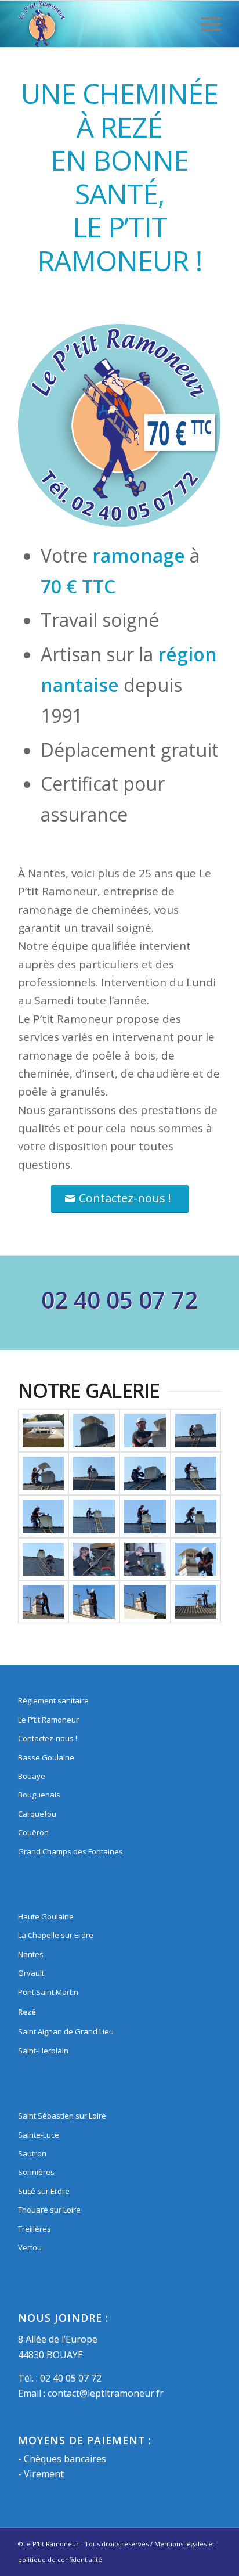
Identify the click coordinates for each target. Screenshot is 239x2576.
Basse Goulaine (46, 1757)
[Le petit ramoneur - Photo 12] (94, 1431)
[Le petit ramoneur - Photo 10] (196, 1431)
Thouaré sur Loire (49, 2210)
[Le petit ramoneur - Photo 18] (196, 1559)
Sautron (32, 2153)
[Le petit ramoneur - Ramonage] (94, 1559)
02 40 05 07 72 (71, 2378)
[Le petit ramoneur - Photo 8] (94, 1473)
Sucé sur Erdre (44, 2191)
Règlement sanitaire (53, 1700)
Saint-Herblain (43, 2051)
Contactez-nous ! (48, 1738)
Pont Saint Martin (48, 1992)
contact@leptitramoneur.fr (106, 2393)
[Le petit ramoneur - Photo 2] (196, 1516)
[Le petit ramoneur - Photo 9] (44, 1473)
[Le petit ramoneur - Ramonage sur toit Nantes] (145, 1602)
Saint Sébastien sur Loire (62, 2116)
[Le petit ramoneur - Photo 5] (44, 1516)
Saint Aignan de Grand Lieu (66, 2031)
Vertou (30, 2247)
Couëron (33, 1832)
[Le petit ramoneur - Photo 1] (44, 1559)
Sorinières (36, 2172)
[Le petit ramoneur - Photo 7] (145, 1473)
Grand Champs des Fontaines (70, 1851)
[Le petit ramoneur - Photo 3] (145, 1516)
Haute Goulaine (46, 1916)
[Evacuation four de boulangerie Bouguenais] (44, 1431)
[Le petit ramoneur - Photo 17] (44, 1602)
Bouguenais (39, 1795)
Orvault (31, 1973)
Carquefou (37, 1814)
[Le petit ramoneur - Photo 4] (94, 1516)
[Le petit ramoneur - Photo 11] (145, 1431)
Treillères (35, 2229)
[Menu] (205, 24)
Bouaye (32, 1776)
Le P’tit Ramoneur (48, 1720)
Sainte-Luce (39, 2135)
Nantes (31, 1954)
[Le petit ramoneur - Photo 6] (196, 1473)
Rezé (27, 2012)
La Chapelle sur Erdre (56, 1935)
